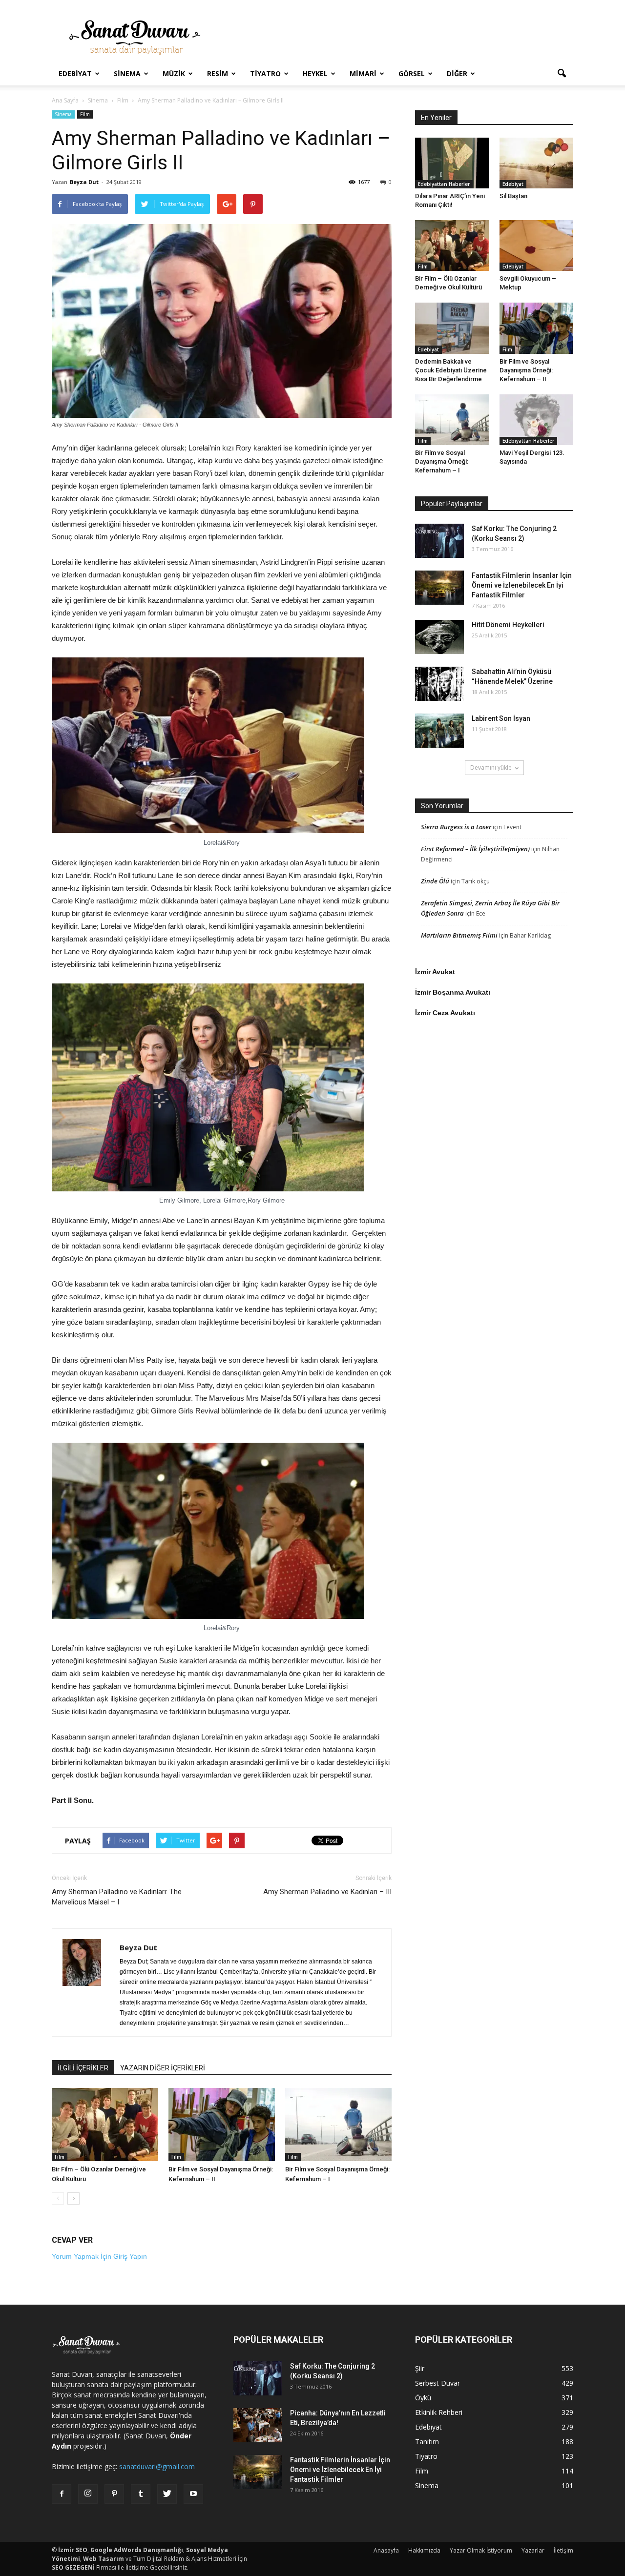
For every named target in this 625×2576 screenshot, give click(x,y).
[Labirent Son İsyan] (439, 731)
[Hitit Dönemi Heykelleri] (439, 637)
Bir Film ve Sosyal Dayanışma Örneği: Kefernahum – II (526, 370)
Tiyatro (265, 73)
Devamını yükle (491, 767)
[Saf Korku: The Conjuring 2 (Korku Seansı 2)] (439, 541)
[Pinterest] (114, 2494)
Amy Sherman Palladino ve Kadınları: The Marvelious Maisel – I (117, 1897)
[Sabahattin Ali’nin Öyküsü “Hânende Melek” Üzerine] (439, 684)
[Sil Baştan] (537, 163)
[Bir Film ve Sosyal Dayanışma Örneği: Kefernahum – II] (222, 2125)
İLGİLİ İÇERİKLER (83, 2068)
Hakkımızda (424, 2550)
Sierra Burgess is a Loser (456, 827)
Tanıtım (427, 2442)
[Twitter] (167, 2494)
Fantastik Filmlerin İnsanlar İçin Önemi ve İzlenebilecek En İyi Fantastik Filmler (522, 585)
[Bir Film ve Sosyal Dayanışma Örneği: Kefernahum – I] (338, 2125)
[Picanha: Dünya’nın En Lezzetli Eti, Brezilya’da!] (258, 2425)
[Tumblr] (141, 2494)
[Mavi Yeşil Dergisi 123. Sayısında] (537, 420)
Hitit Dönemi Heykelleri (508, 625)
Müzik (174, 73)
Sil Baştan (513, 196)
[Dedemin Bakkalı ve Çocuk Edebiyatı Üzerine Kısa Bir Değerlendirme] (452, 328)
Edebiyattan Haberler (444, 184)
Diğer (457, 73)
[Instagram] (88, 2494)
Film (85, 114)
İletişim (563, 2550)
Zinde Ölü (435, 881)
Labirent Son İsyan (501, 718)
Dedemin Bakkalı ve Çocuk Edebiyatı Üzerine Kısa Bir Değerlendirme (451, 370)
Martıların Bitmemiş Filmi (459, 935)
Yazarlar (533, 2550)
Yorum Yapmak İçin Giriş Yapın (99, 2256)
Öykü (423, 2398)
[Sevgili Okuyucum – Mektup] (537, 245)
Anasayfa (386, 2550)
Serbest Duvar (437, 2383)
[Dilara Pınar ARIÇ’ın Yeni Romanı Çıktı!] (452, 163)
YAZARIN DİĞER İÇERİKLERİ (163, 2068)
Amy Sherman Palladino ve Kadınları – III (327, 1892)
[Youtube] (193, 2494)
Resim (218, 73)
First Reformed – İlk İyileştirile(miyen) (475, 849)
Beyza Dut (84, 182)
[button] (562, 74)
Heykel (315, 73)
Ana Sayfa (65, 100)
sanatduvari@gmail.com (157, 2466)
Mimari (363, 73)
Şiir (420, 2368)
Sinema (127, 73)
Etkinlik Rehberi (439, 2412)
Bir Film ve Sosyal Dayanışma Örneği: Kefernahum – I (442, 461)
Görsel (412, 73)
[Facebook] (62, 2494)
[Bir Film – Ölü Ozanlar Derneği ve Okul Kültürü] (105, 2125)
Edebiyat (75, 73)
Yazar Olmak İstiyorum (481, 2550)
